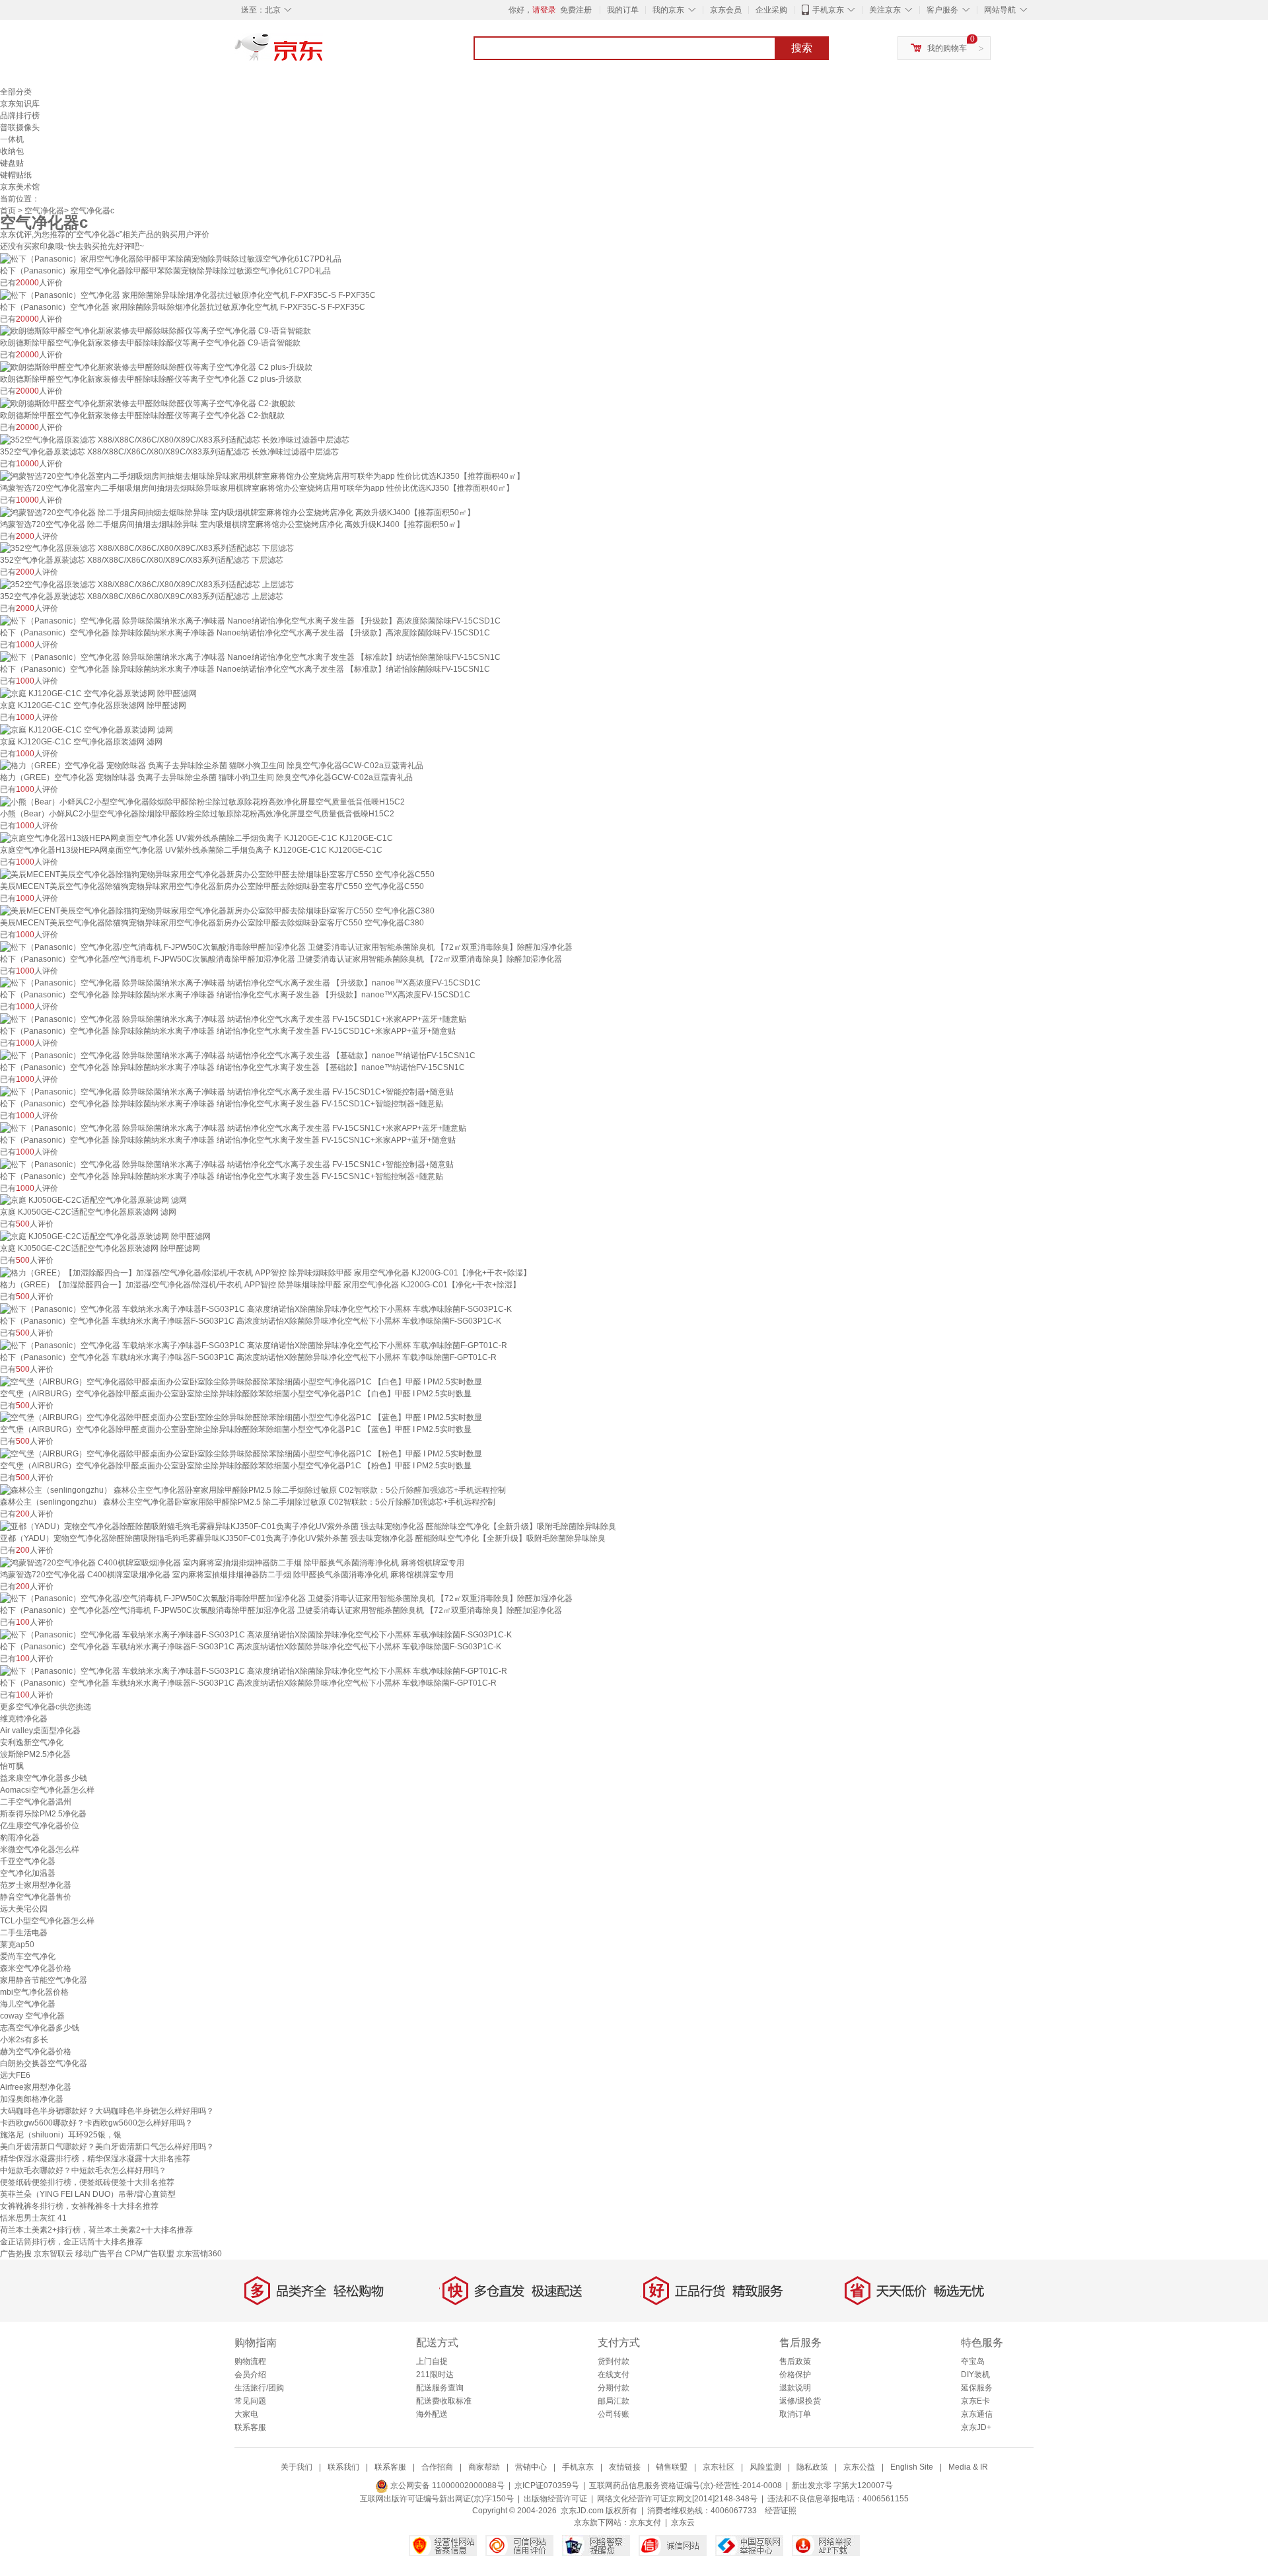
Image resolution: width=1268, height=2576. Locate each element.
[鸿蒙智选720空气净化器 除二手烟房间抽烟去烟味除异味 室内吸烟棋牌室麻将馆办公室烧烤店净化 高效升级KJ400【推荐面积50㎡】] (237, 512)
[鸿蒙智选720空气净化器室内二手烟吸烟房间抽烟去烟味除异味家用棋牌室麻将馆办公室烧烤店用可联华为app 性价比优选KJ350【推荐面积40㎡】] (262, 476)
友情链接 (625, 2467)
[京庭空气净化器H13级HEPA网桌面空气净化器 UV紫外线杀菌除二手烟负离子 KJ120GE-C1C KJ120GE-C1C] (196, 838)
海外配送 (432, 2414)
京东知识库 (20, 104)
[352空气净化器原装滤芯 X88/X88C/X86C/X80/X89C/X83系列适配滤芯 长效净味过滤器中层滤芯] (175, 439)
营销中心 (531, 2467)
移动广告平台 (99, 2254)
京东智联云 (53, 2254)
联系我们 (343, 2467)
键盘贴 (12, 163)
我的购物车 (947, 48)
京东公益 (859, 2467)
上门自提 (432, 2361)
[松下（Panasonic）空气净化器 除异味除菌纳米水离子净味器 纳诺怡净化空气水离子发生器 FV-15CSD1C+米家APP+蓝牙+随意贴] (233, 1019)
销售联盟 (672, 2467)
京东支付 (645, 2522)
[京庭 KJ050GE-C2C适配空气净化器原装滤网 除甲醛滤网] (105, 1236)
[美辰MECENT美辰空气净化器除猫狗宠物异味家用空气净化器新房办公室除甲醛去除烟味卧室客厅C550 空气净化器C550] (217, 874)
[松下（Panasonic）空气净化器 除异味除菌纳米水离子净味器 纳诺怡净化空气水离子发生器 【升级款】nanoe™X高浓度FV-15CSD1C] (240, 983)
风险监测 (765, 2467)
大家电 (246, 2414)
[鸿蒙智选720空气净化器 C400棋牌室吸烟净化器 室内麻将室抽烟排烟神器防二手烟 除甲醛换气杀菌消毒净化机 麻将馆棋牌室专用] (232, 1562)
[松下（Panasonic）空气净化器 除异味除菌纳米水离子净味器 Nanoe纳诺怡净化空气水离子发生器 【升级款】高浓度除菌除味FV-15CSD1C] (250, 620)
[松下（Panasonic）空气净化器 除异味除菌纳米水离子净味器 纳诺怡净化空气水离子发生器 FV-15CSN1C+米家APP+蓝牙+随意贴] (233, 1127)
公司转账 (614, 2414)
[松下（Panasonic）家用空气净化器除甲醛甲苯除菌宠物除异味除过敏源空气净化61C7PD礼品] (171, 258)
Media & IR (968, 2467)
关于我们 (297, 2467)
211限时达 (435, 2375)
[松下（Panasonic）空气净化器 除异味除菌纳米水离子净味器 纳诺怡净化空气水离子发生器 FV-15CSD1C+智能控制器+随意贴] (227, 1091)
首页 (8, 211)
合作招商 (437, 2467)
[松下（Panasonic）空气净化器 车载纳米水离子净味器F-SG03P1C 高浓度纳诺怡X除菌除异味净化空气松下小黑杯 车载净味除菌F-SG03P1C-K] (256, 1308)
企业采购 (771, 10)
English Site (912, 2467)
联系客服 (250, 2427)
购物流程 (250, 2361)
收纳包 (12, 151)
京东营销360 (199, 2254)
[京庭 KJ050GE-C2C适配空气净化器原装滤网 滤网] (93, 1200)
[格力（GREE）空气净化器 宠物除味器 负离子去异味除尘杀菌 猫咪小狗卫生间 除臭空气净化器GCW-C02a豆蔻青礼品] (212, 766)
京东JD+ (976, 2427)
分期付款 (614, 2388)
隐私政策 (812, 2467)
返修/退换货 (800, 2401)
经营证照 (781, 2511)
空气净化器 (44, 211)
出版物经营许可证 (555, 2499)
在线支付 (614, 2375)
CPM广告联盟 (150, 2254)
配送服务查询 (440, 2388)
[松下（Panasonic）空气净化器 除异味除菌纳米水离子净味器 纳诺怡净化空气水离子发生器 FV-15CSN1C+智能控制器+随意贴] (227, 1164)
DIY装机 (975, 2375)
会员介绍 (250, 2375)
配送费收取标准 (444, 2401)
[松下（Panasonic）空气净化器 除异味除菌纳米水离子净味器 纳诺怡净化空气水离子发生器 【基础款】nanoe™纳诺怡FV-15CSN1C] (238, 1055)
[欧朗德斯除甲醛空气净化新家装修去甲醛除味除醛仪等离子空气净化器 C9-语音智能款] (156, 331)
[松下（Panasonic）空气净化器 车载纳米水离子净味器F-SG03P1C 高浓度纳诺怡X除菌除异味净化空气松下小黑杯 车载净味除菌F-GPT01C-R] (254, 1345)
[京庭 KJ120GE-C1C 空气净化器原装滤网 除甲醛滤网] (98, 693)
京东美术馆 (20, 187)
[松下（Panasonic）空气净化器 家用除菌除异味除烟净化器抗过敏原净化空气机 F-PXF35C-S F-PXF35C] (188, 295)
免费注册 (576, 10)
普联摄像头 (20, 127)
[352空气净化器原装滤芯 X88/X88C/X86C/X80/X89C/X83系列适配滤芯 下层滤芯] (147, 548)
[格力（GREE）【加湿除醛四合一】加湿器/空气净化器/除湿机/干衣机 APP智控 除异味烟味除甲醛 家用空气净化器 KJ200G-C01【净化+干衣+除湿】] (265, 1272)
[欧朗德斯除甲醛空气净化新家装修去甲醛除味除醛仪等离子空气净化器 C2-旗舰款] (148, 403)
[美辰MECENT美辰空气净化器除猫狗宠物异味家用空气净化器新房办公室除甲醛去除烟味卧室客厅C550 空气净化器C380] (217, 910)
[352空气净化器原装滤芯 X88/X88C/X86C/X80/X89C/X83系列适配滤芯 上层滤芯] (147, 584)
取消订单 (795, 2414)
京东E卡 (975, 2401)
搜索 (802, 48)
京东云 (683, 2522)
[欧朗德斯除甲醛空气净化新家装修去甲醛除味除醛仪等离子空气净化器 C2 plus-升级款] (156, 367)
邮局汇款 (614, 2401)
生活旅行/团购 (259, 2388)
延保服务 (977, 2388)
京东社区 (719, 2467)
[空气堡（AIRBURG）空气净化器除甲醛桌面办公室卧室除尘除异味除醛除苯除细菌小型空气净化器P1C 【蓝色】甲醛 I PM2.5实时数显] (241, 1417)
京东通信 (977, 2414)
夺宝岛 (973, 2361)
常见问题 (250, 2401)
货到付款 (614, 2361)
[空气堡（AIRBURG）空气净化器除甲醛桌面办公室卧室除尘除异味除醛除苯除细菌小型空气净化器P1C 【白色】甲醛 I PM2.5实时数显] (241, 1381)
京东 (324, 53)
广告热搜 (16, 2254)
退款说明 (795, 2388)
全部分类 (16, 92)
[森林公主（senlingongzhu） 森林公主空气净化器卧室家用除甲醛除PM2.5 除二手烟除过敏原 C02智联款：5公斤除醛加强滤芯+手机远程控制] (253, 1489)
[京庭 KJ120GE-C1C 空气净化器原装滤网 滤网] (87, 729)
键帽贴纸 (16, 175)
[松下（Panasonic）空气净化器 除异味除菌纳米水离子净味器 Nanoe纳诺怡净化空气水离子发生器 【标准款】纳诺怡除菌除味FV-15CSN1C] (250, 657)
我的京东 (668, 10)
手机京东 (828, 10)
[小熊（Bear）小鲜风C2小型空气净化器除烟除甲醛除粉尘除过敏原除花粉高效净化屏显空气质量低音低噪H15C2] (202, 801)
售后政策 (795, 2361)
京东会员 (726, 10)
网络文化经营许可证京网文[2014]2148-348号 (677, 2499)
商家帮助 (484, 2467)
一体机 (12, 139)
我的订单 (623, 10)
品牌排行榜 (20, 116)
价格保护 (795, 2375)
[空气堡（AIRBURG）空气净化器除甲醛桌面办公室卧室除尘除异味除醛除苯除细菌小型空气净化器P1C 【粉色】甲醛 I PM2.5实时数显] (241, 1453)
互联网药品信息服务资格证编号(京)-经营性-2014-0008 (686, 2486)
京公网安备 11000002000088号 (446, 2486)
